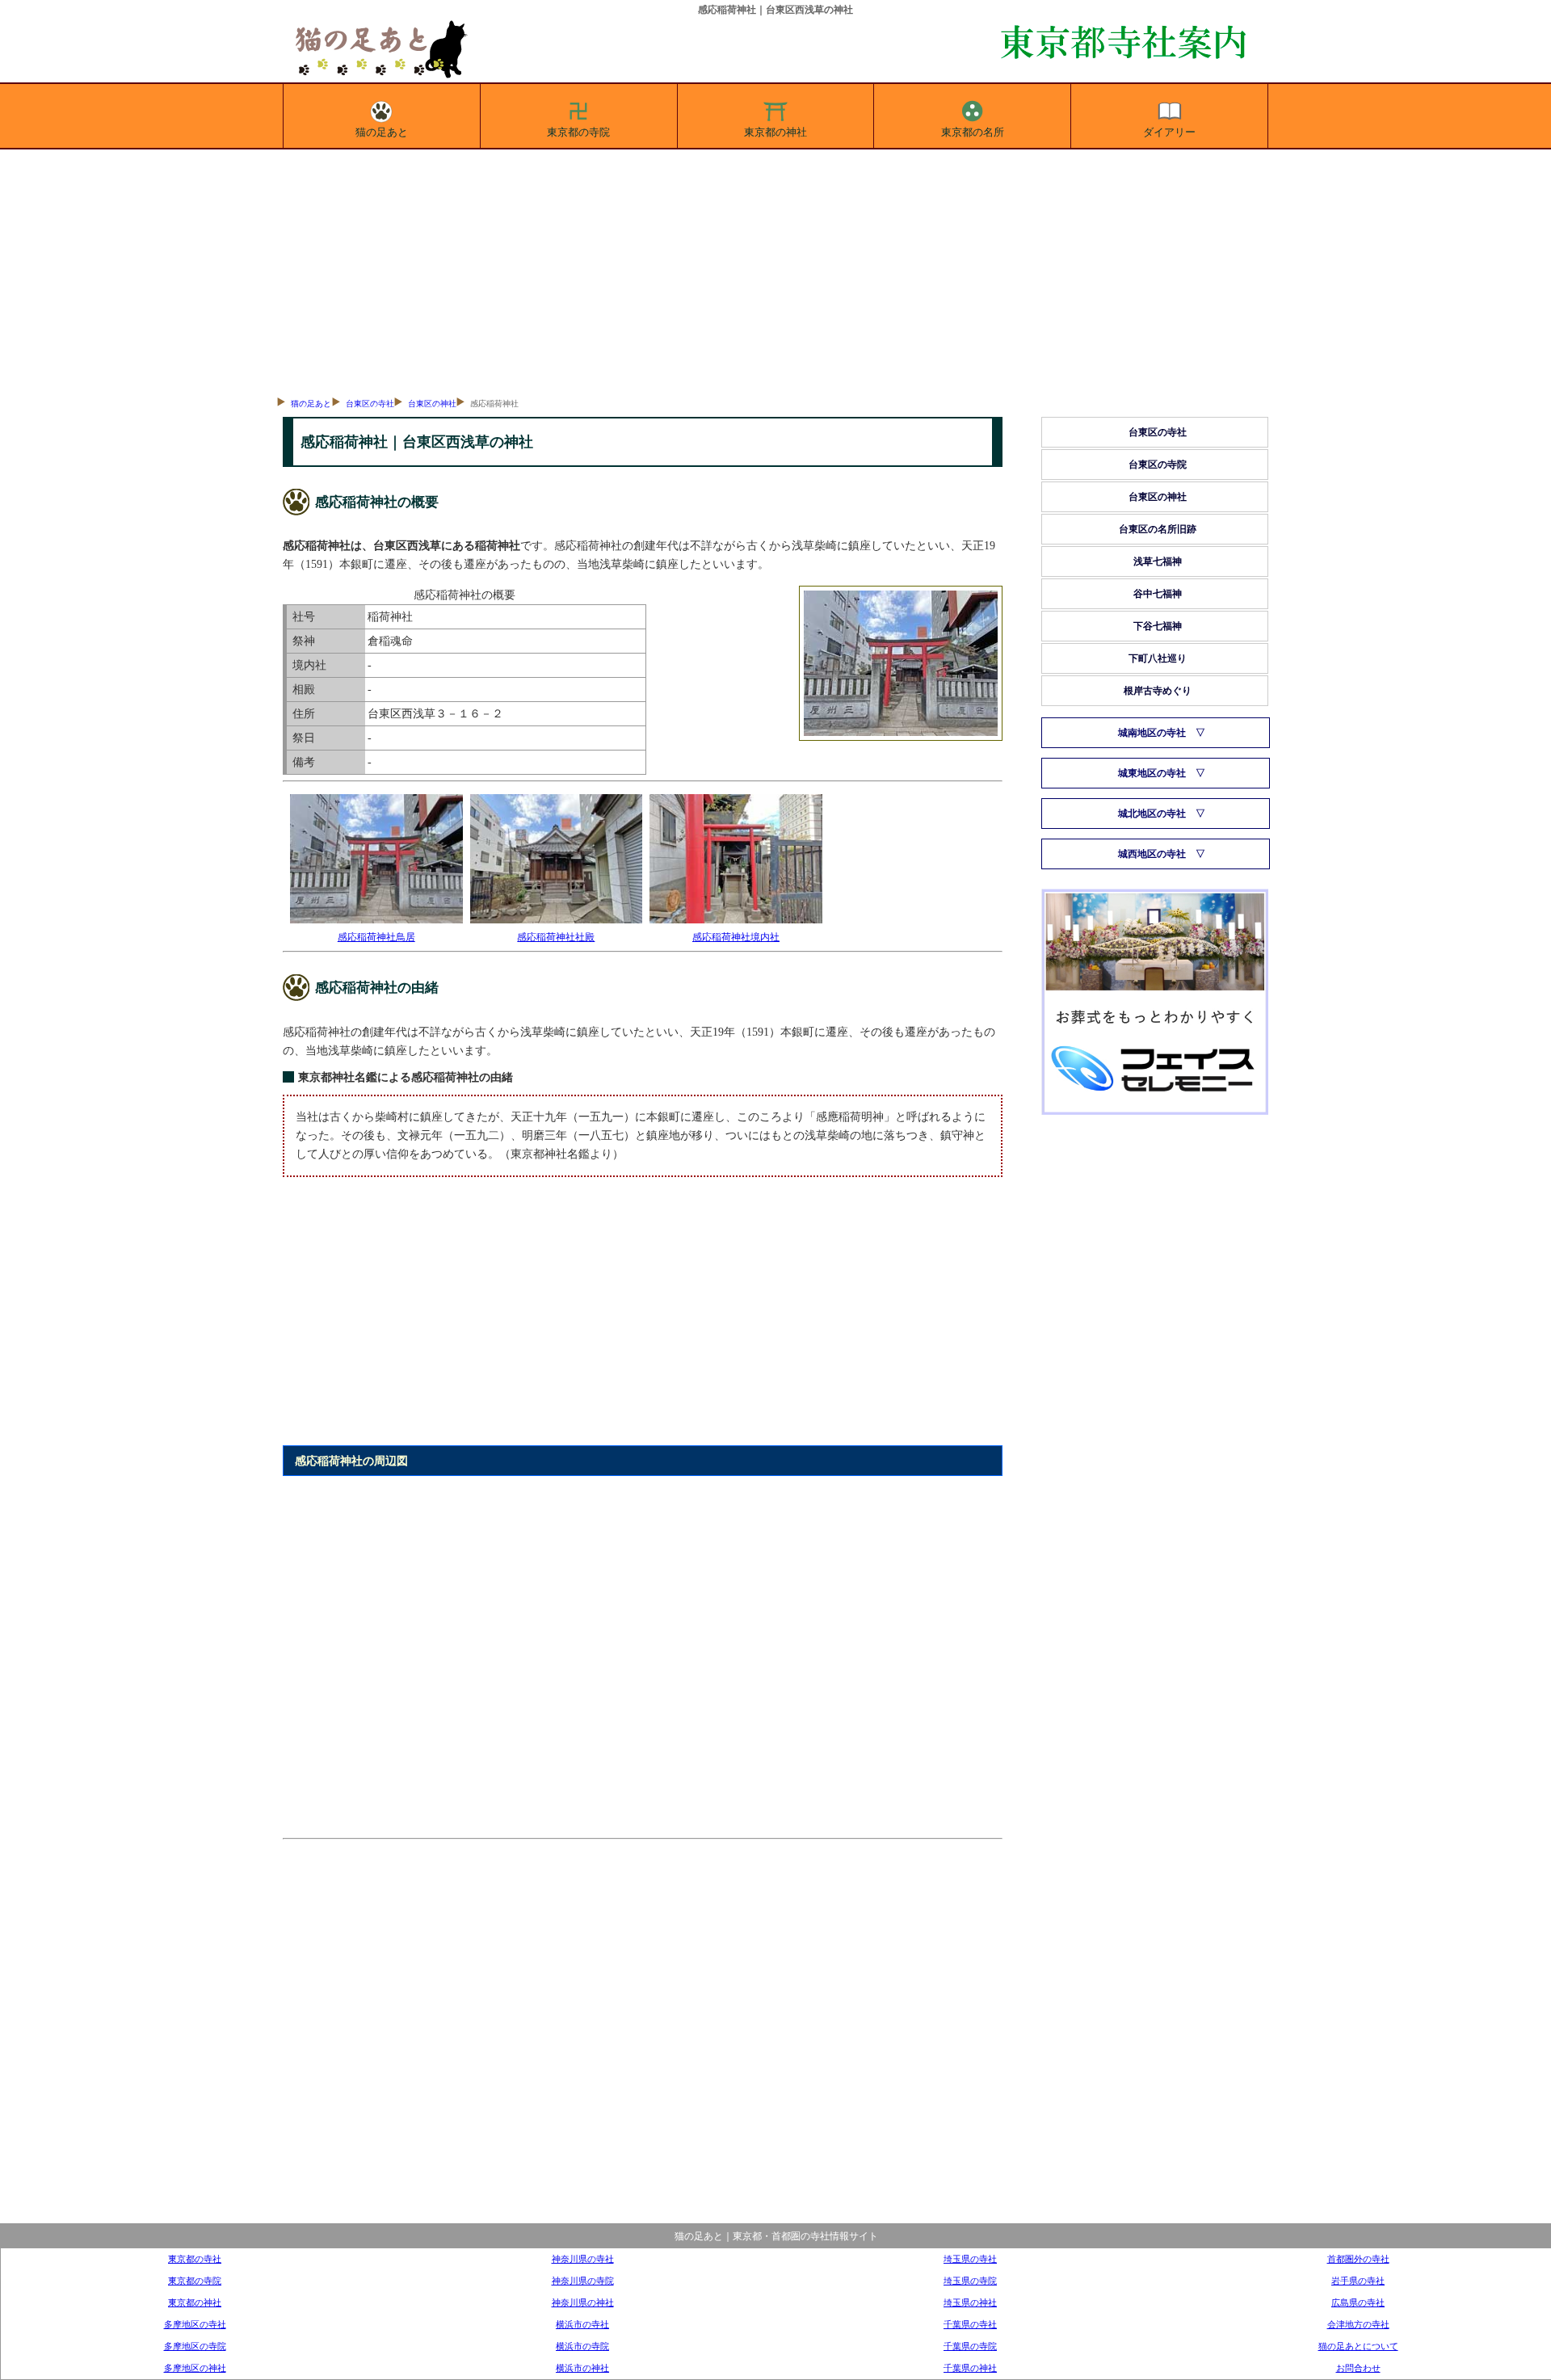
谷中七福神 (1158, 594)
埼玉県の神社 (970, 2302)
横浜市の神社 (582, 2368)
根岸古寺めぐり (1158, 691)
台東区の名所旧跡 (1158, 529)
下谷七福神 (1158, 626)
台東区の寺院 (1158, 465)
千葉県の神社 (970, 2368)
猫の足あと (382, 132)
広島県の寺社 (1358, 2302)
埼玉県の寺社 (970, 2259)
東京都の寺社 (195, 2259)
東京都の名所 (973, 132)
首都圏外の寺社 (1358, 2259)
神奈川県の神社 (583, 2302)
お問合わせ (1358, 2368)
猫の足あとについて (1358, 2346)
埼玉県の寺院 (970, 2281)
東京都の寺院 (578, 132)
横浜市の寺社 (582, 2324)
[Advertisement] (775, 271)
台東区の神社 (432, 404)
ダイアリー (1169, 132)
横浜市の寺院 (582, 2346)
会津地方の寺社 (1358, 2324)
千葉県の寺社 (970, 2324)
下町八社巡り (1158, 658)
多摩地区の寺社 (195, 2324)
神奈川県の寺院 (583, 2281)
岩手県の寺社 (1358, 2281)
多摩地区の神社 (195, 2368)
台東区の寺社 (370, 404)
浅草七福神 (1158, 561)
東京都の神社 (775, 132)
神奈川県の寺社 (583, 2259)
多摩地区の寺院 (195, 2346)
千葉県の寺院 (970, 2346)
